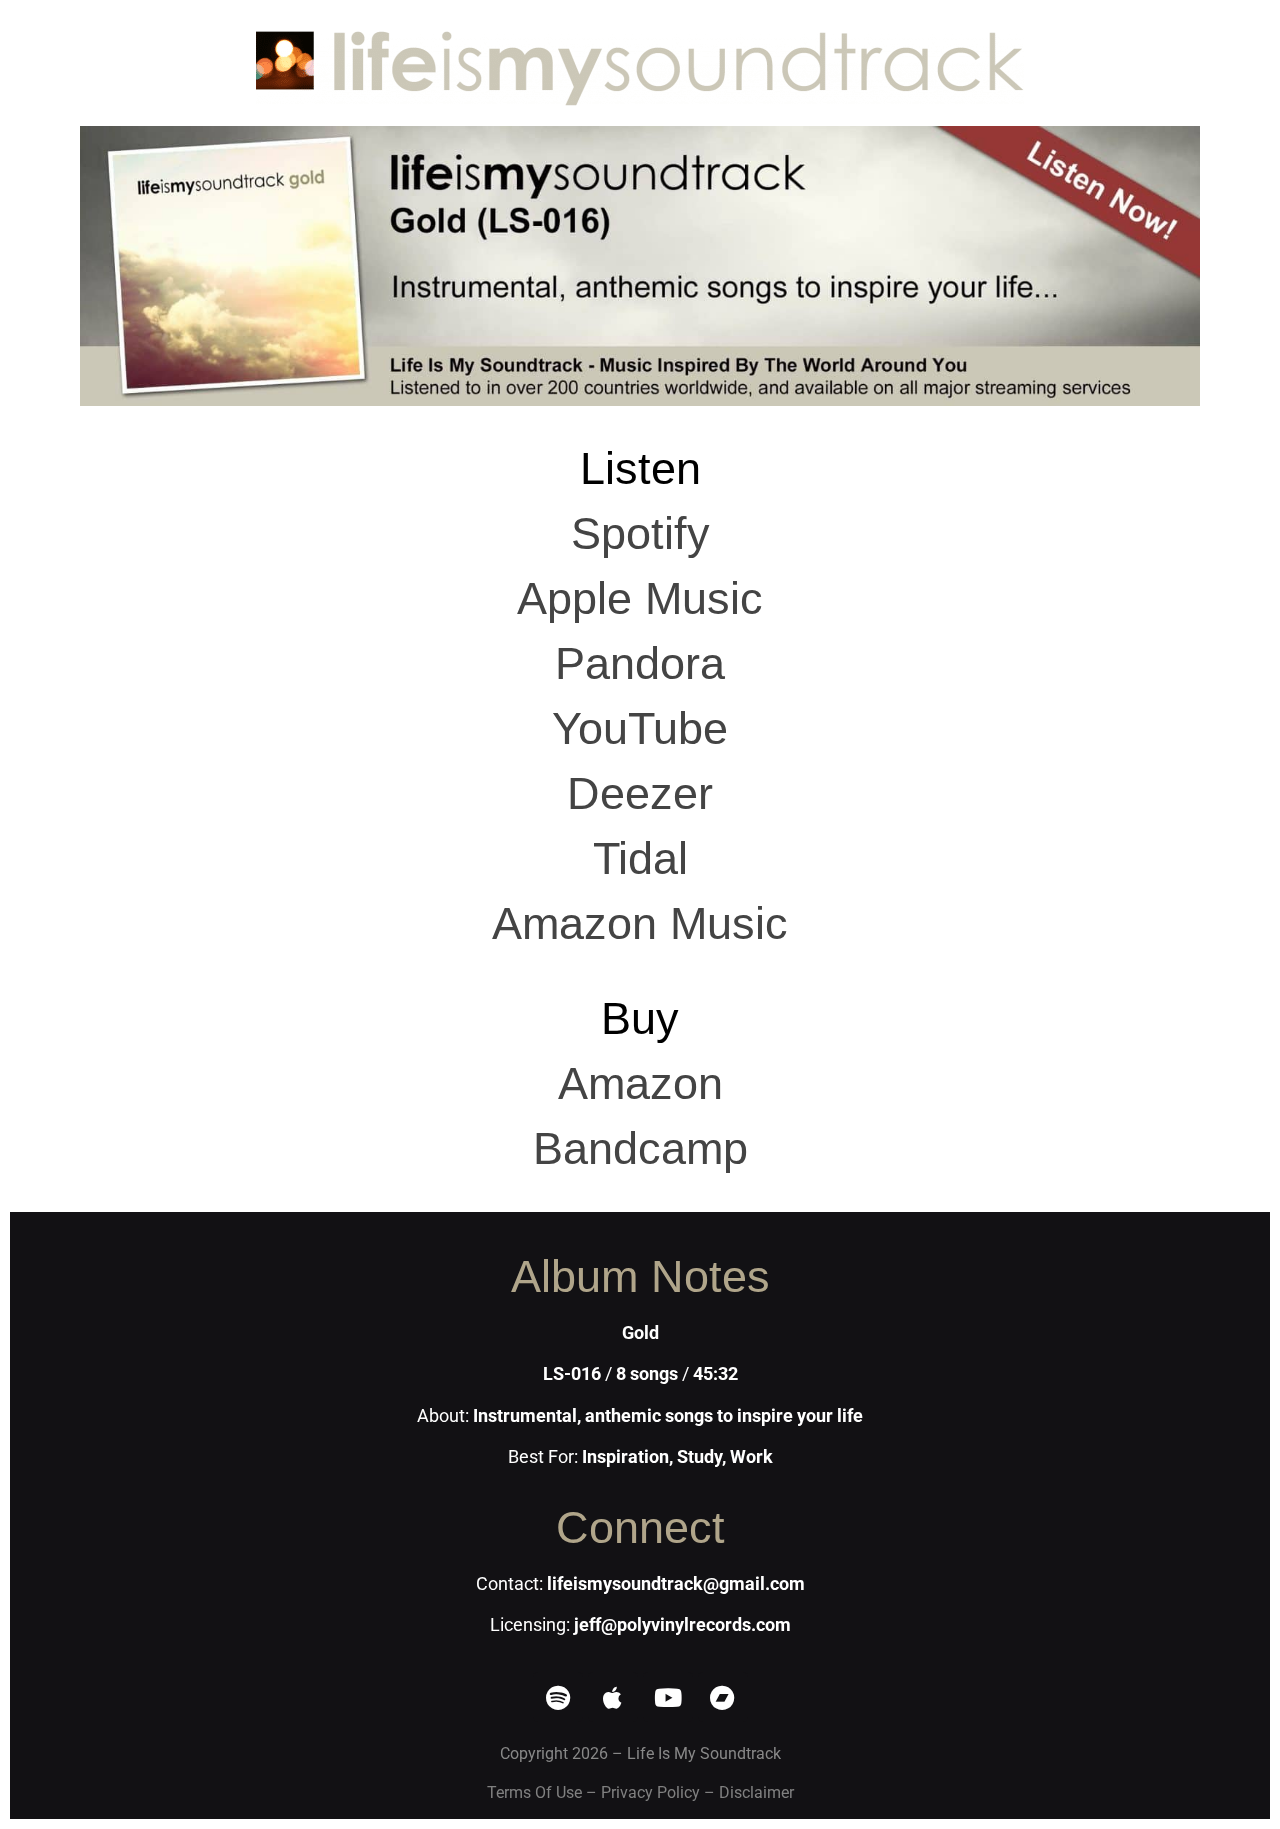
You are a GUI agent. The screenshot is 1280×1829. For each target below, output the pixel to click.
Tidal (640, 858)
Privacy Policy (650, 1792)
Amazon (640, 1083)
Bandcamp (640, 1148)
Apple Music (640, 598)
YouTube (640, 728)
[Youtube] (668, 1697)
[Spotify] (558, 1697)
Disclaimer (756, 1792)
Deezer (640, 793)
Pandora (640, 663)
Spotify (640, 533)
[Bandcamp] (723, 1697)
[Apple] (613, 1697)
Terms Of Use (534, 1792)
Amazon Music (640, 923)
